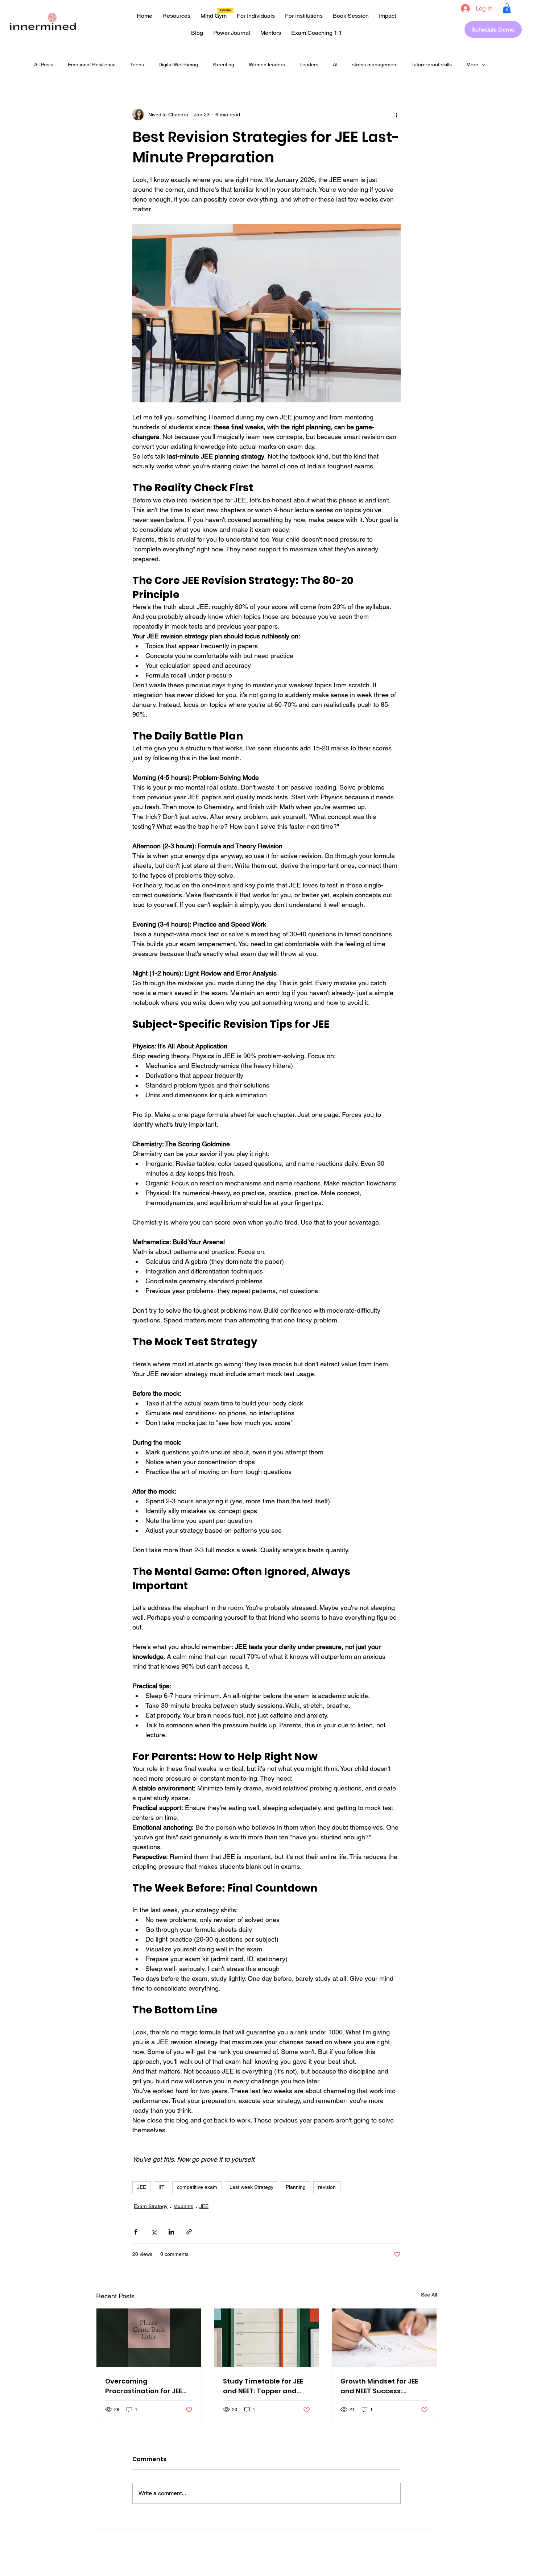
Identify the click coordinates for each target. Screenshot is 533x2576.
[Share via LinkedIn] (171, 2232)
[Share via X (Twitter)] (154, 2232)
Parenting (223, 65)
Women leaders (267, 65)
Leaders (309, 65)
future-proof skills (432, 65)
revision (327, 2187)
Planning (296, 2187)
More (472, 65)
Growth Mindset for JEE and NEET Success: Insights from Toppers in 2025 (382, 2386)
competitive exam (197, 2187)
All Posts (44, 65)
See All (429, 2295)
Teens (137, 65)
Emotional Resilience (92, 65)
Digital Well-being (178, 65)
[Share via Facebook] (136, 2232)
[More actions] (396, 115)
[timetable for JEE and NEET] (267, 2338)
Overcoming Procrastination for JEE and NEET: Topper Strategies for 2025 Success (144, 2386)
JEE (142, 2187)
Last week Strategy (251, 2187)
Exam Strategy (151, 2206)
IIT (162, 2187)
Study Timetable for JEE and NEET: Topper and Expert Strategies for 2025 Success (263, 2386)
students (183, 2206)
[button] (507, 8)
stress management (375, 65)
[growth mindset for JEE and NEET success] (384, 2338)
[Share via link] (189, 2232)
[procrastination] (149, 2338)
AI (335, 65)
